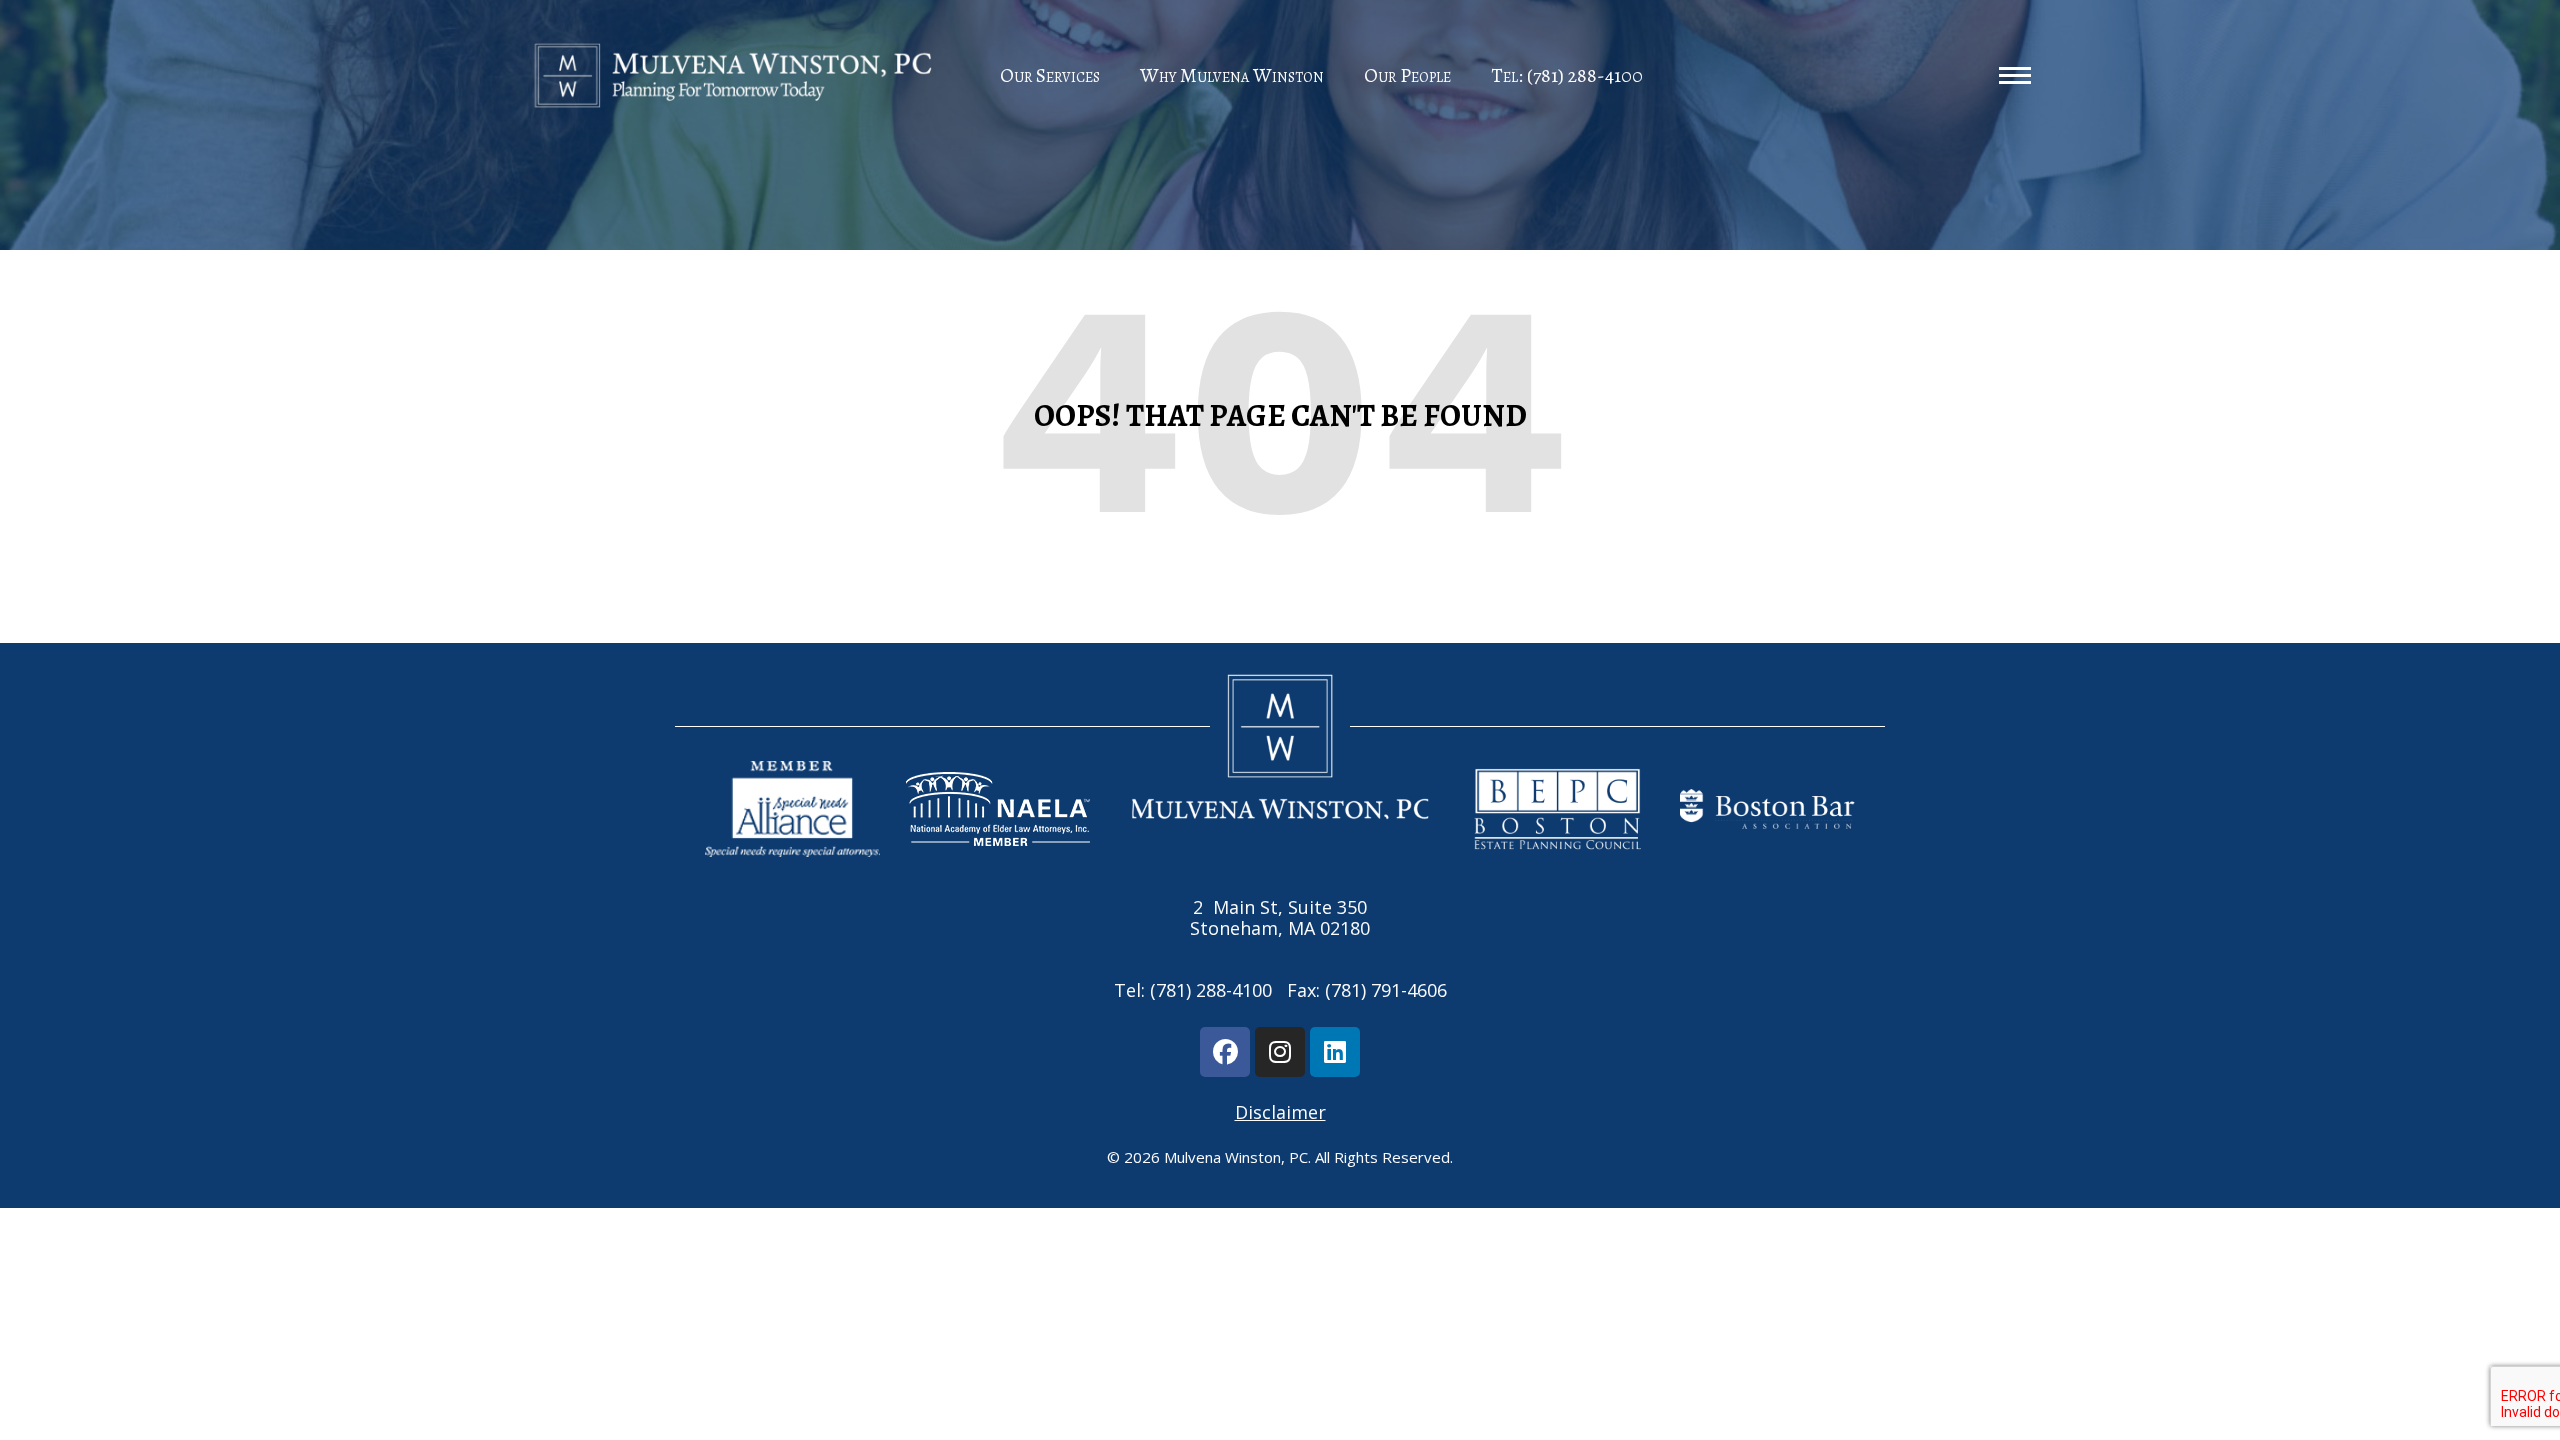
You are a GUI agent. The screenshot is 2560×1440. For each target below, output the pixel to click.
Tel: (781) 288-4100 (1567, 75)
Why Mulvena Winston (1232, 75)
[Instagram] (1280, 1052)
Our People (1407, 75)
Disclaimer (1280, 1112)
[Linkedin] (1335, 1052)
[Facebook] (1225, 1052)
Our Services (1050, 75)
